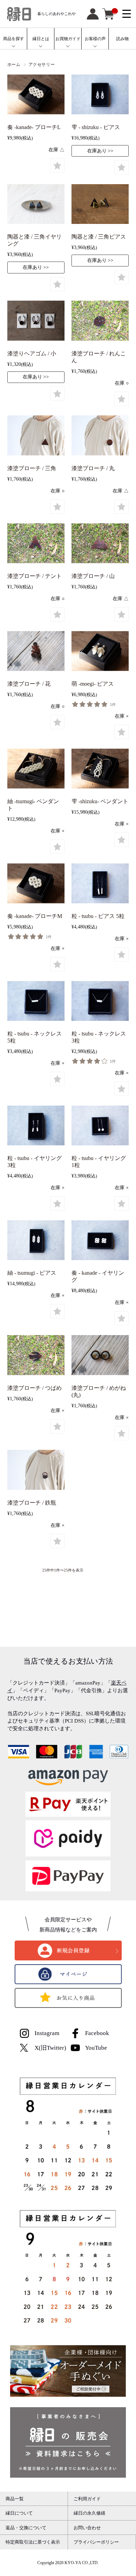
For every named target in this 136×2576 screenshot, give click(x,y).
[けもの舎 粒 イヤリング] (36, 1127)
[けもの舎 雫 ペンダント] (100, 770)
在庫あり (97, 151)
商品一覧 (15, 2499)
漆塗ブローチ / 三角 (32, 468)
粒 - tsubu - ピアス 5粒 (98, 916)
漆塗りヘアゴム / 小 (32, 353)
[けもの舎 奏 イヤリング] (100, 1242)
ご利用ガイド (87, 2499)
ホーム (14, 65)
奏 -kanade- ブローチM (35, 916)
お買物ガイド (68, 39)
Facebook (97, 2033)
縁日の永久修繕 (89, 2513)
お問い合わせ (87, 2528)
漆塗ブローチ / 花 (29, 684)
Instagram (47, 2033)
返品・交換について (26, 2528)
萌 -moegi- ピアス (93, 684)
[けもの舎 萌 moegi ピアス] (100, 652)
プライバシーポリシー (96, 2542)
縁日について (19, 2513)
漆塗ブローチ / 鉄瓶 (32, 1503)
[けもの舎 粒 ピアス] (100, 884)
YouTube (96, 2048)
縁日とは (41, 39)
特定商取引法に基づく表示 (33, 2542)
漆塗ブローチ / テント (35, 576)
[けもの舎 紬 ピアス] (36, 1242)
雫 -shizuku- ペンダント (100, 801)
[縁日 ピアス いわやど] (36, 205)
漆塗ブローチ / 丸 (93, 468)
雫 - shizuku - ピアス (96, 127)
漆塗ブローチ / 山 (93, 576)
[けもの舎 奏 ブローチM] (36, 884)
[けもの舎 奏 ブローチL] (36, 96)
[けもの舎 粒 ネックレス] (36, 1002)
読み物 (122, 39)
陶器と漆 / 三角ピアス (99, 237)
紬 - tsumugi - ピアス (32, 1273)
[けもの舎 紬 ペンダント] (36, 770)
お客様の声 (95, 39)
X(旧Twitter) (50, 2048)
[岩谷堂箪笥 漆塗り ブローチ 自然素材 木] (100, 322)
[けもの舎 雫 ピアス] (100, 96)
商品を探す (14, 39)
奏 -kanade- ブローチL (34, 127)
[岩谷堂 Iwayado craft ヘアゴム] (36, 322)
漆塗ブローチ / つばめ (35, 1388)
